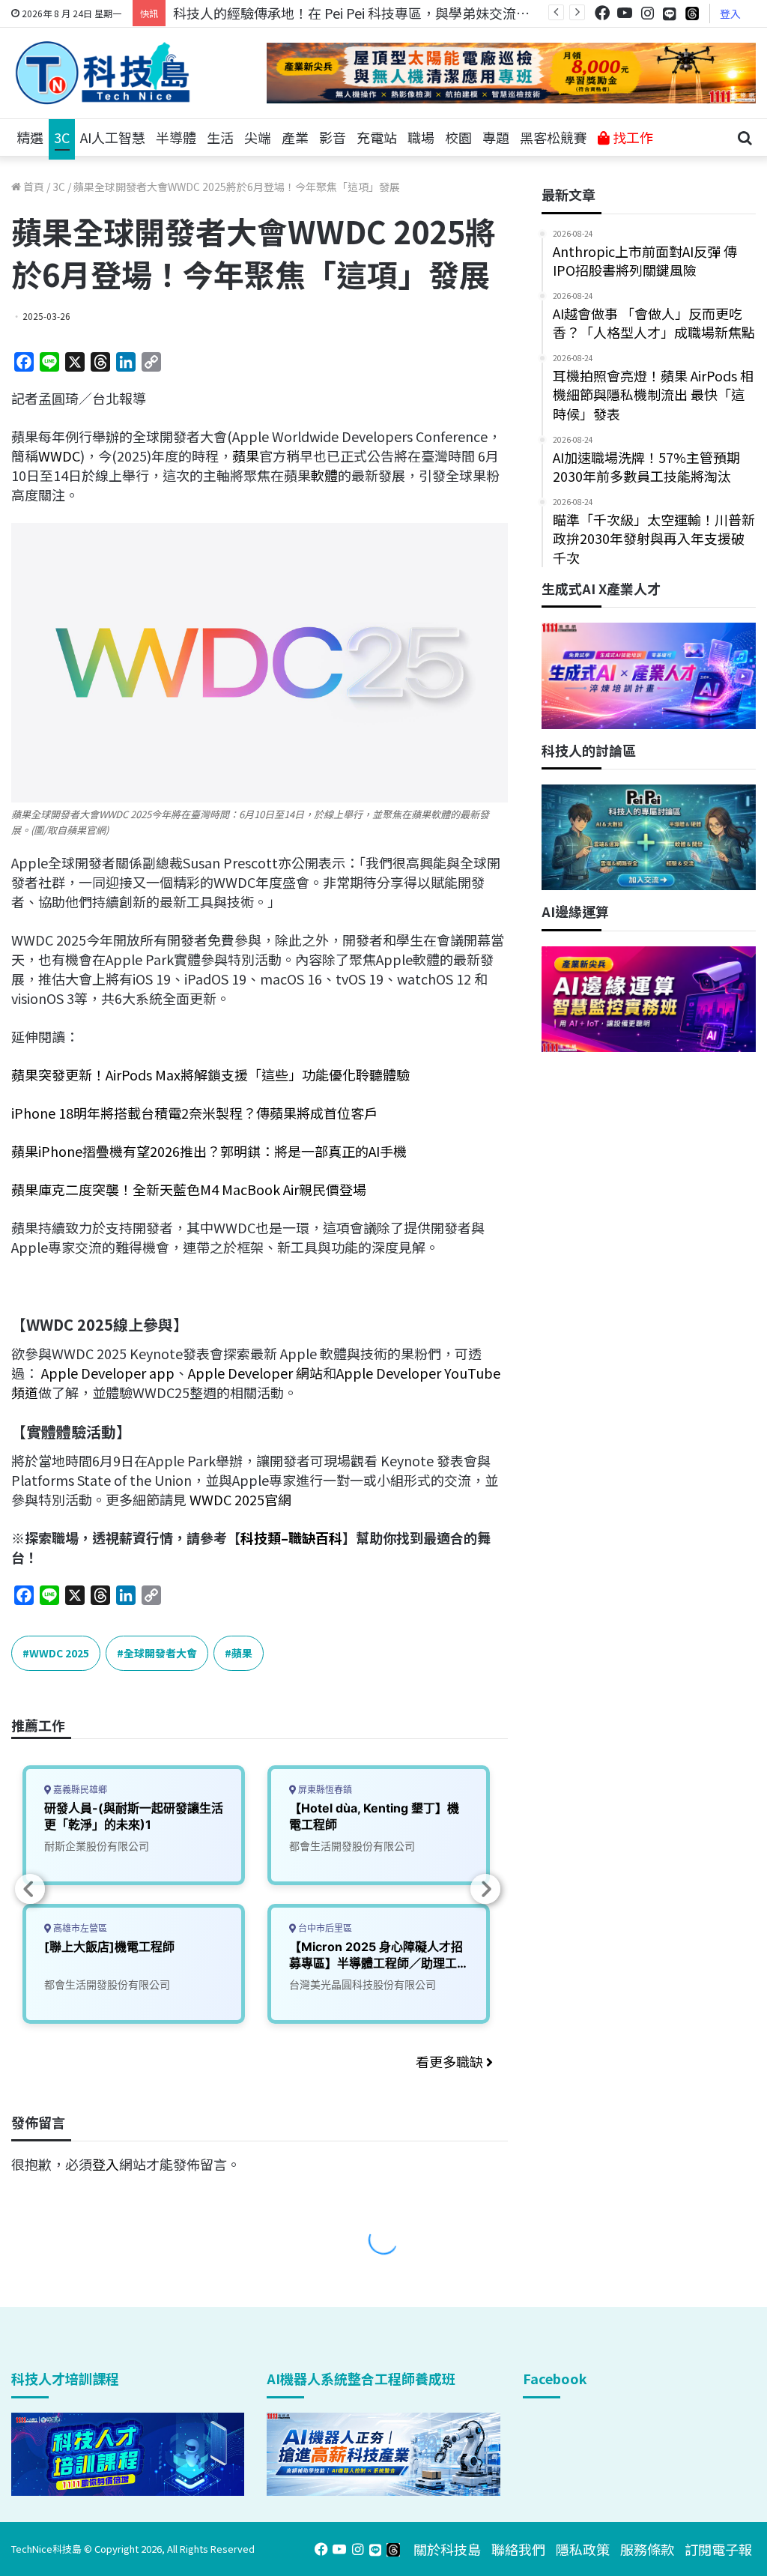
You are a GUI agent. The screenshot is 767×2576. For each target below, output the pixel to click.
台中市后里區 (324, 1928)
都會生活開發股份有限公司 (107, 1984)
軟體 (324, 475)
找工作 (631, 137)
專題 (496, 137)
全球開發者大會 (160, 1653)
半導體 (176, 137)
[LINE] (670, 13)
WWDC (59, 456)
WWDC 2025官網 (239, 1499)
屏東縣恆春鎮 (324, 1790)
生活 (220, 137)
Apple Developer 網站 (255, 1373)
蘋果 (246, 456)
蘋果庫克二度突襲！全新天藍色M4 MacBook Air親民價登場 (189, 1189)
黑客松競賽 (554, 137)
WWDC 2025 (59, 1653)
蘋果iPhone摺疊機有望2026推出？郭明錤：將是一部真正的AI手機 (209, 1151)
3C (62, 137)
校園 (458, 137)
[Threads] (692, 13)
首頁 (33, 187)
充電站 (377, 137)
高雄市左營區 (79, 1928)
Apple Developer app (108, 1373)
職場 (421, 137)
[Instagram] (647, 13)
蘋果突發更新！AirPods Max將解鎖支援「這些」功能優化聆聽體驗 (210, 1074)
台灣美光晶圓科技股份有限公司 (363, 1984)
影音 (333, 137)
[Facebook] (602, 13)
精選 (30, 137)
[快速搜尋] (745, 138)
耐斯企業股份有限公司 (97, 1846)
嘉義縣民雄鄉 (79, 1790)
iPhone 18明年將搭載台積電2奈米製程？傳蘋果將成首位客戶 (194, 1113)
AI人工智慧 (113, 137)
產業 (295, 137)
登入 (730, 13)
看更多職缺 (451, 2061)
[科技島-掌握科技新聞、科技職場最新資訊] (103, 73)
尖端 (258, 137)
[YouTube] (625, 13)
